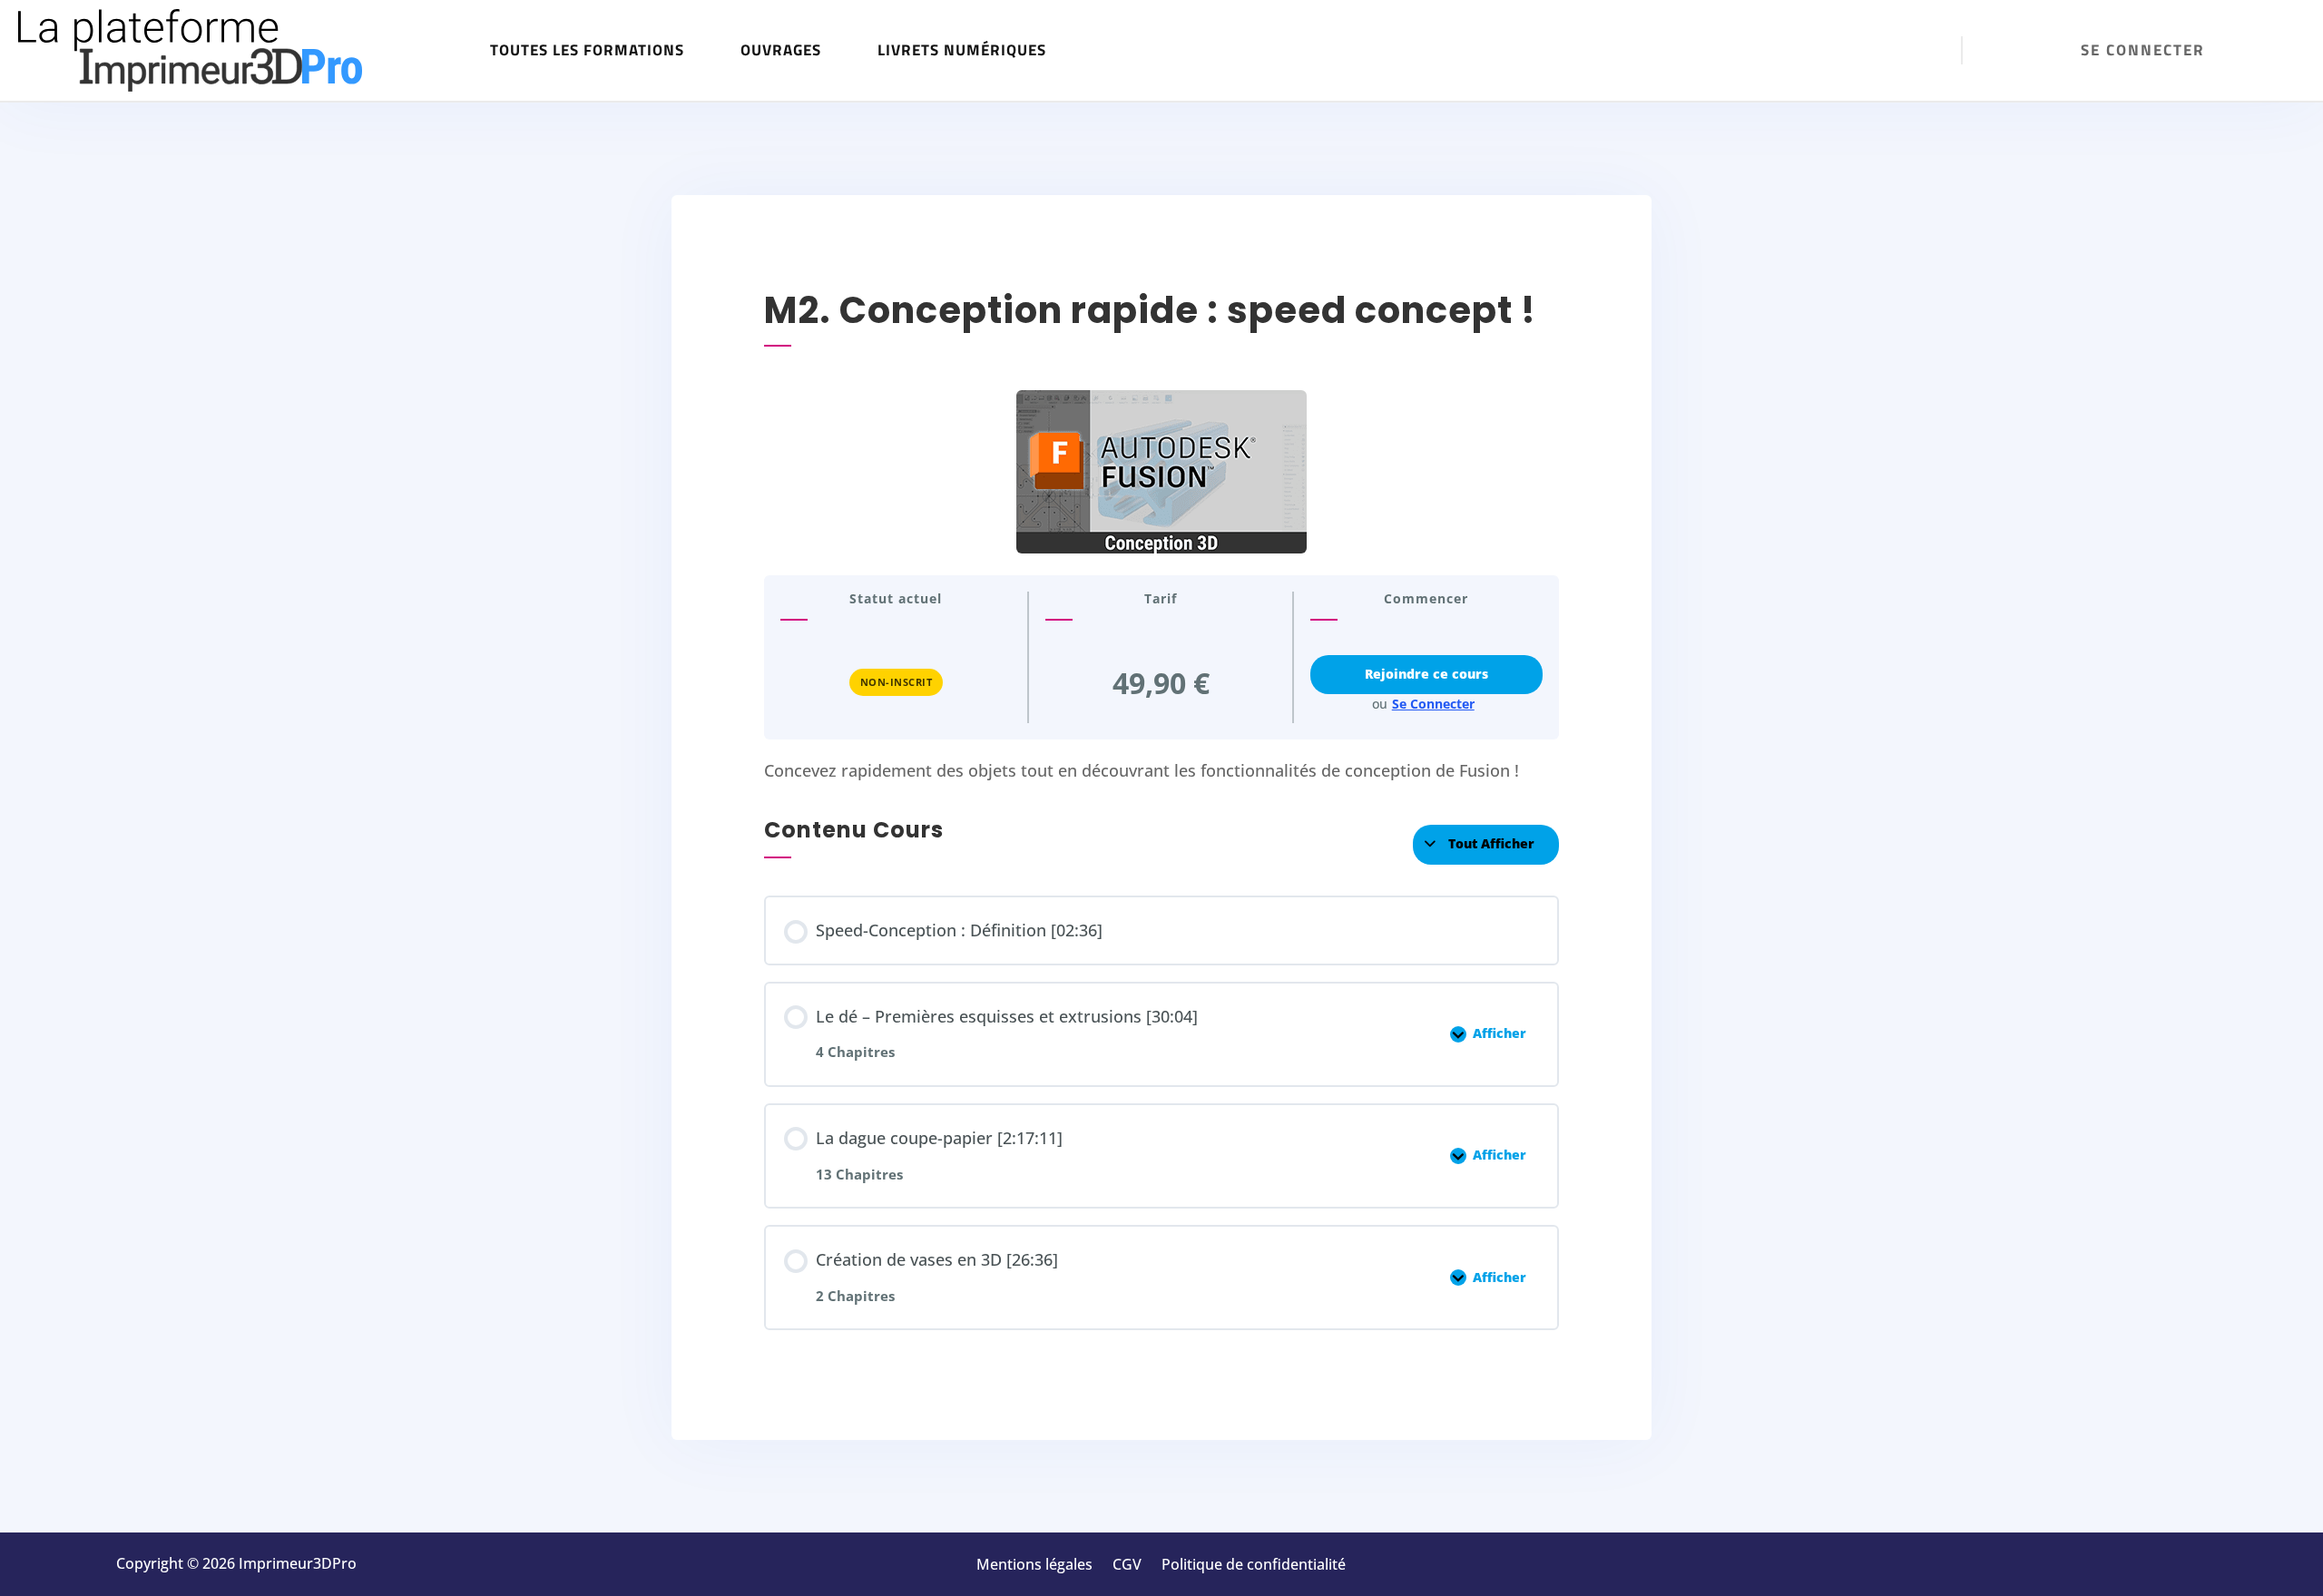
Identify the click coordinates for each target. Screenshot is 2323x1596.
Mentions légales (1034, 1566)
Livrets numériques (962, 50)
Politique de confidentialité (1254, 1566)
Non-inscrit (897, 682)
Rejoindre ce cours (1426, 674)
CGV (1127, 1566)
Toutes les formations (587, 50)
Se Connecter (1433, 704)
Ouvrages (781, 50)
